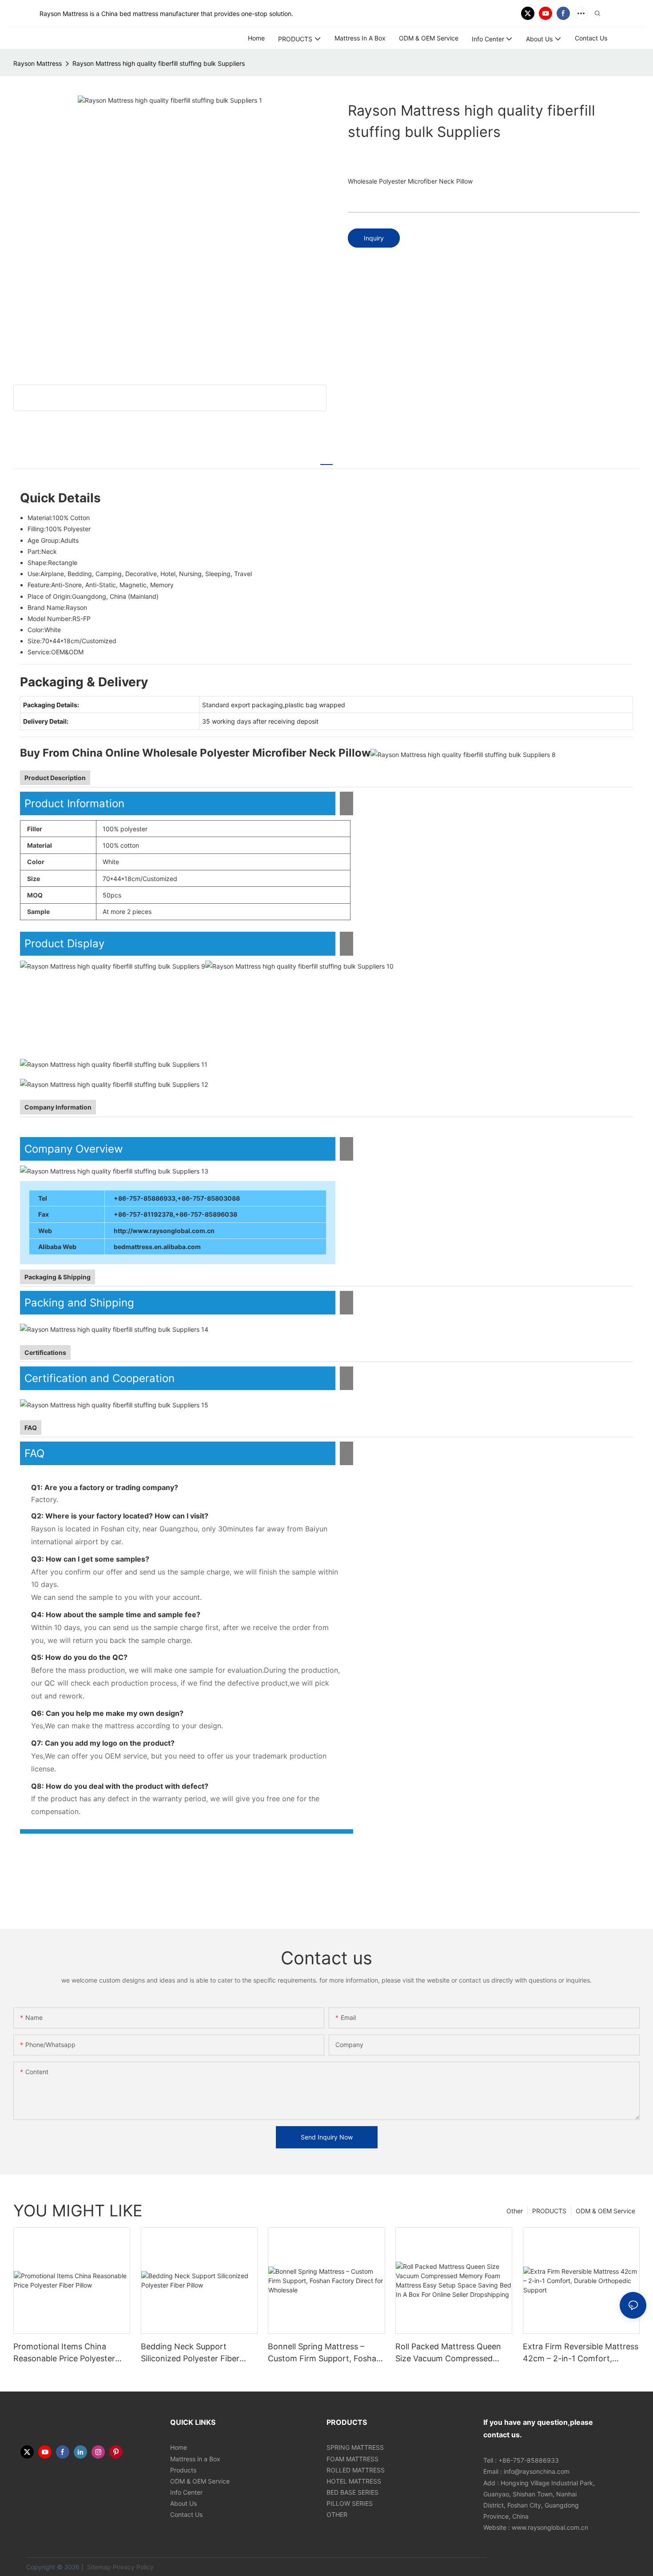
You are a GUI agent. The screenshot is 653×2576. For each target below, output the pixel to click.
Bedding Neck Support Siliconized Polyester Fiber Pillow (190, 2353)
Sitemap (98, 2567)
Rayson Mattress (38, 63)
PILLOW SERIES (350, 2503)
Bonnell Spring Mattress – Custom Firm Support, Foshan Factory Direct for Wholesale (325, 2353)
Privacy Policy (133, 2567)
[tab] (326, 460)
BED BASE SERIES (352, 2492)
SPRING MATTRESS (355, 2447)
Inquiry (374, 238)
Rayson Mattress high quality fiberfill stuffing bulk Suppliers (159, 63)
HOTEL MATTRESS (354, 2481)
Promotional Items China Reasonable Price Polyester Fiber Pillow (64, 2353)
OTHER (337, 2514)
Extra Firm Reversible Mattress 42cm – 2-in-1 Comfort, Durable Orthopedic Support (581, 2353)
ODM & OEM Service (605, 2211)
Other (515, 2211)
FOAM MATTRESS (352, 2459)
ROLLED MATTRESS (356, 2470)
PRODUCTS (549, 2211)
